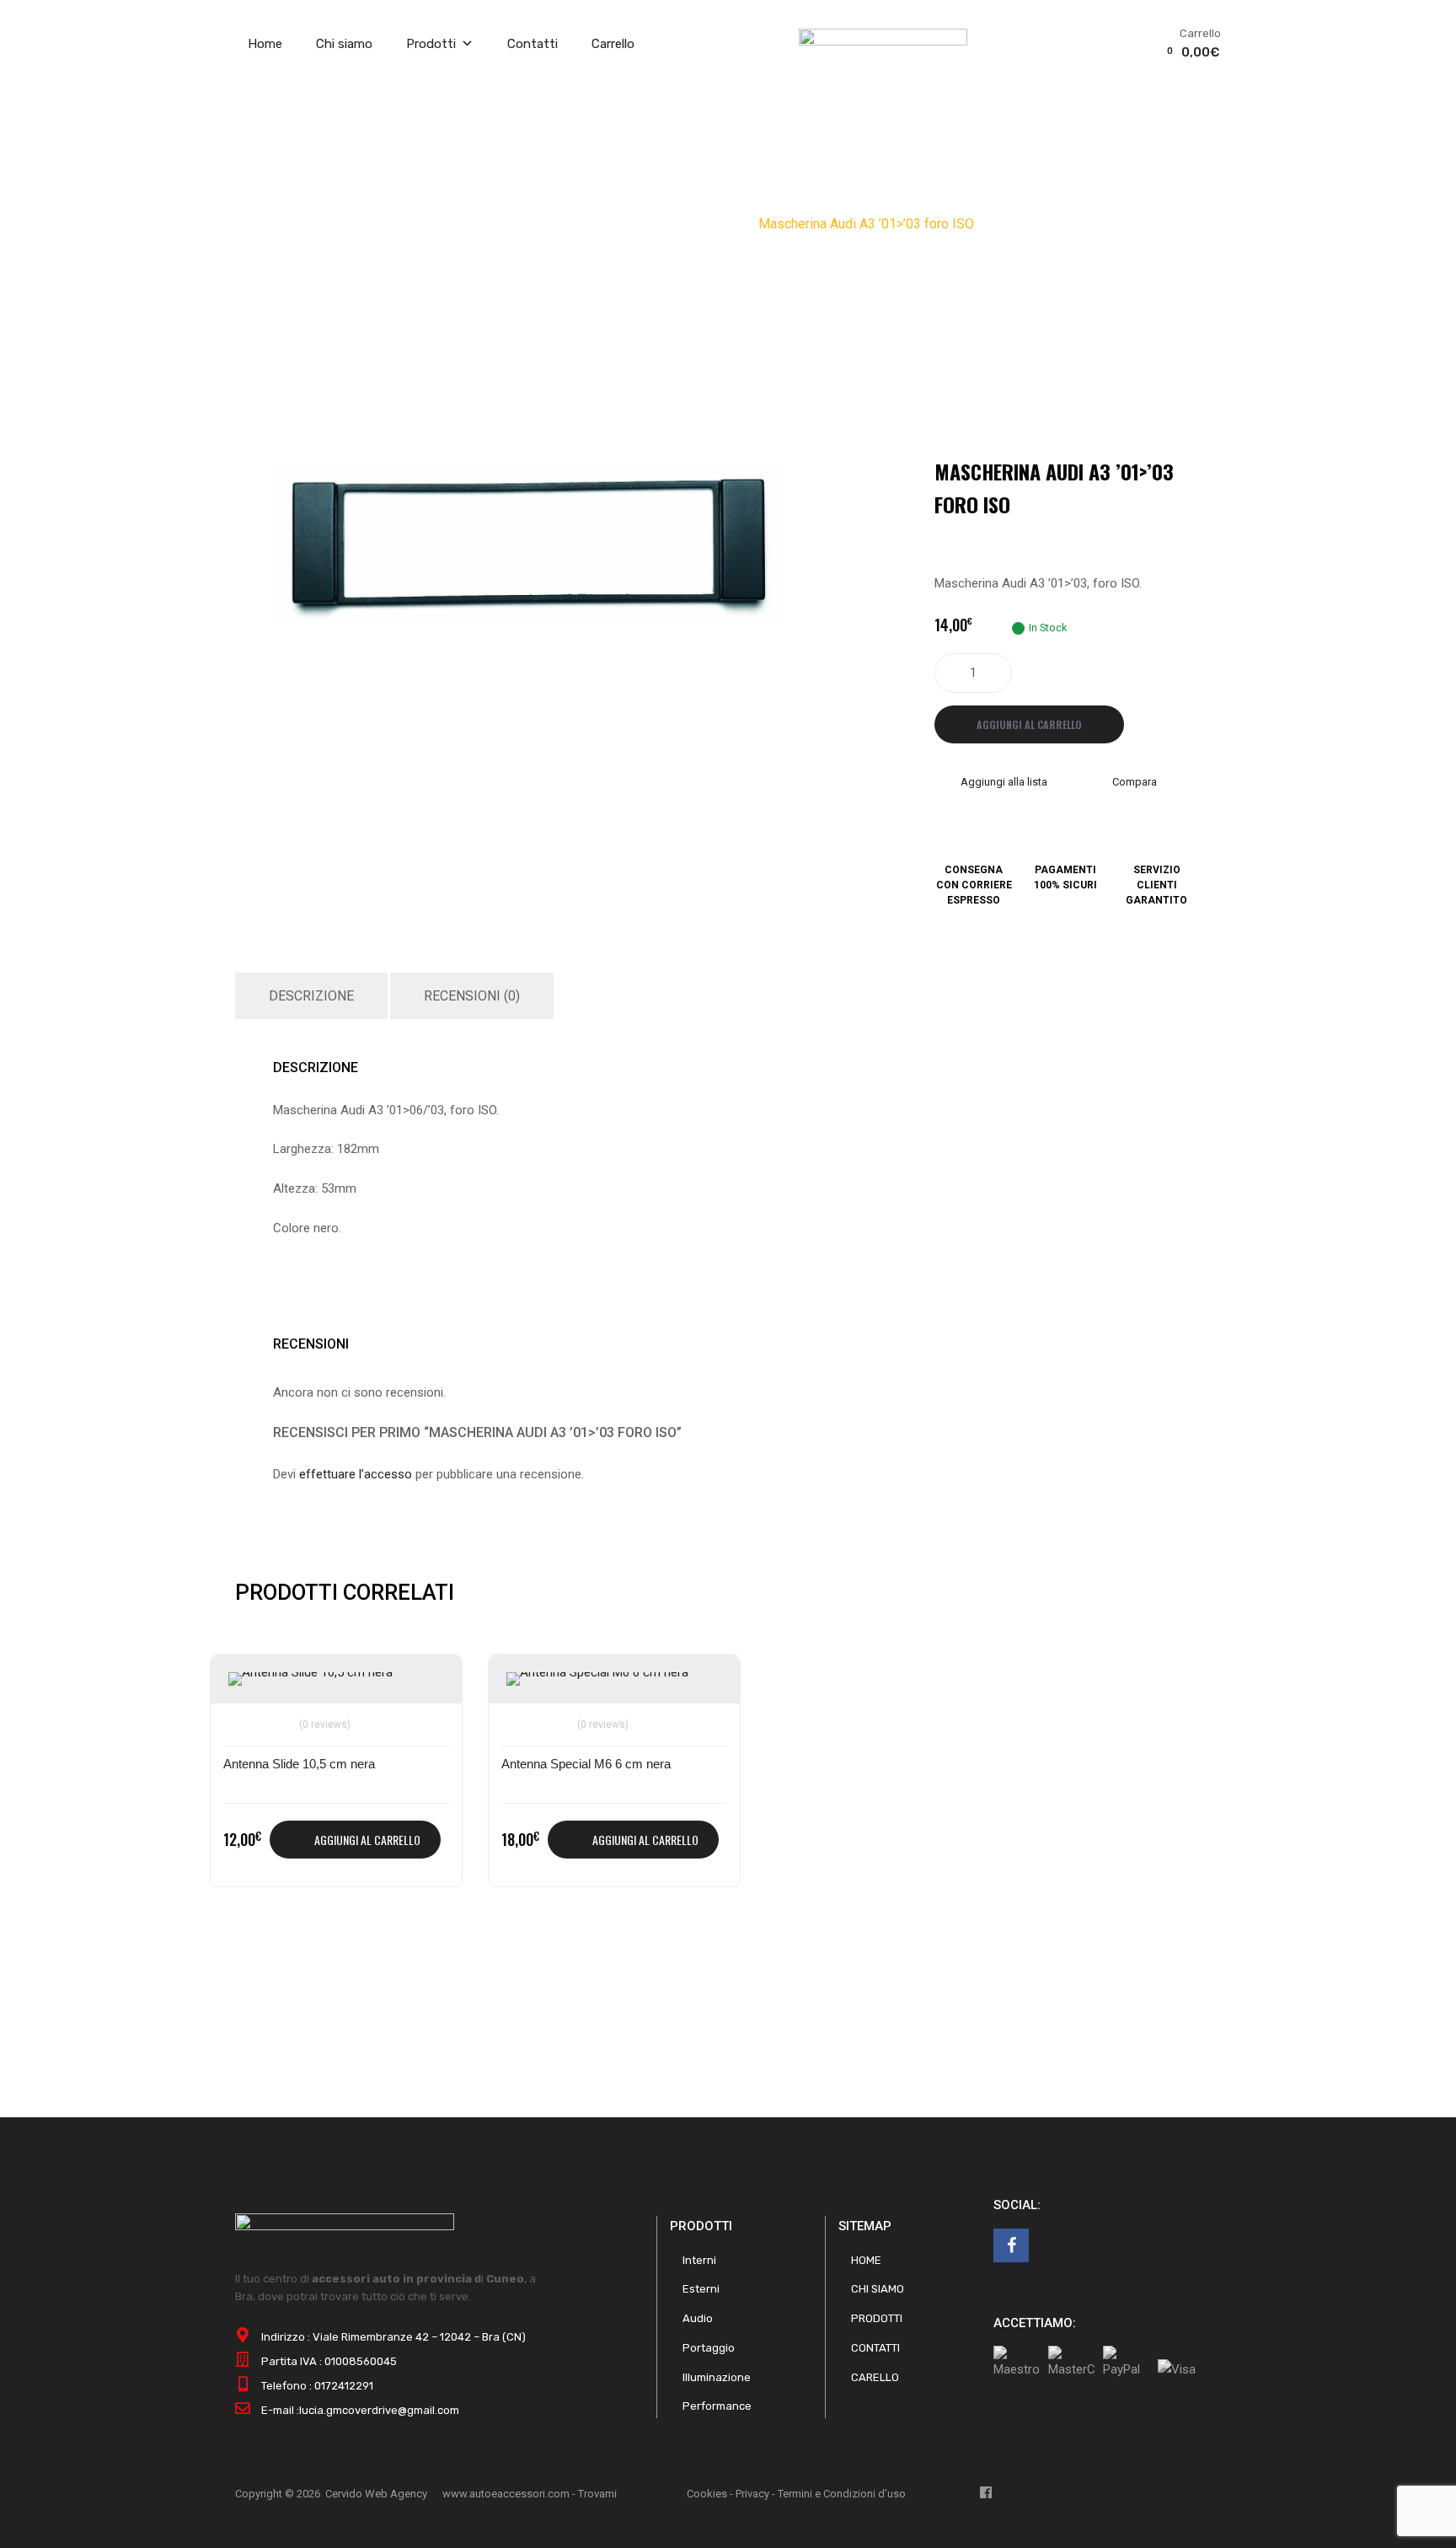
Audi (733, 224)
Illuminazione (717, 2377)
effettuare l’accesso (356, 1474)
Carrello (613, 44)
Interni (699, 2260)
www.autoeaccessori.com (506, 2494)
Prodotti (431, 44)
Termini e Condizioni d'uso (842, 2494)
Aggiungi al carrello (1029, 724)
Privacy (752, 2494)
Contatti (533, 44)
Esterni (701, 2289)
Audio (608, 224)
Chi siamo (344, 44)
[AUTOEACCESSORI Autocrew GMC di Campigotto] (883, 41)
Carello (875, 2377)
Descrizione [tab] (311, 996)
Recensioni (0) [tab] (472, 996)
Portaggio (709, 2348)
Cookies (707, 2494)
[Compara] (244, 1714)
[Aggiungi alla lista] (244, 1686)
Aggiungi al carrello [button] (367, 1840)
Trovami (597, 2494)
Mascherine (672, 224)
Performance (717, 2406)
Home (265, 44)
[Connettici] (1011, 2245)
